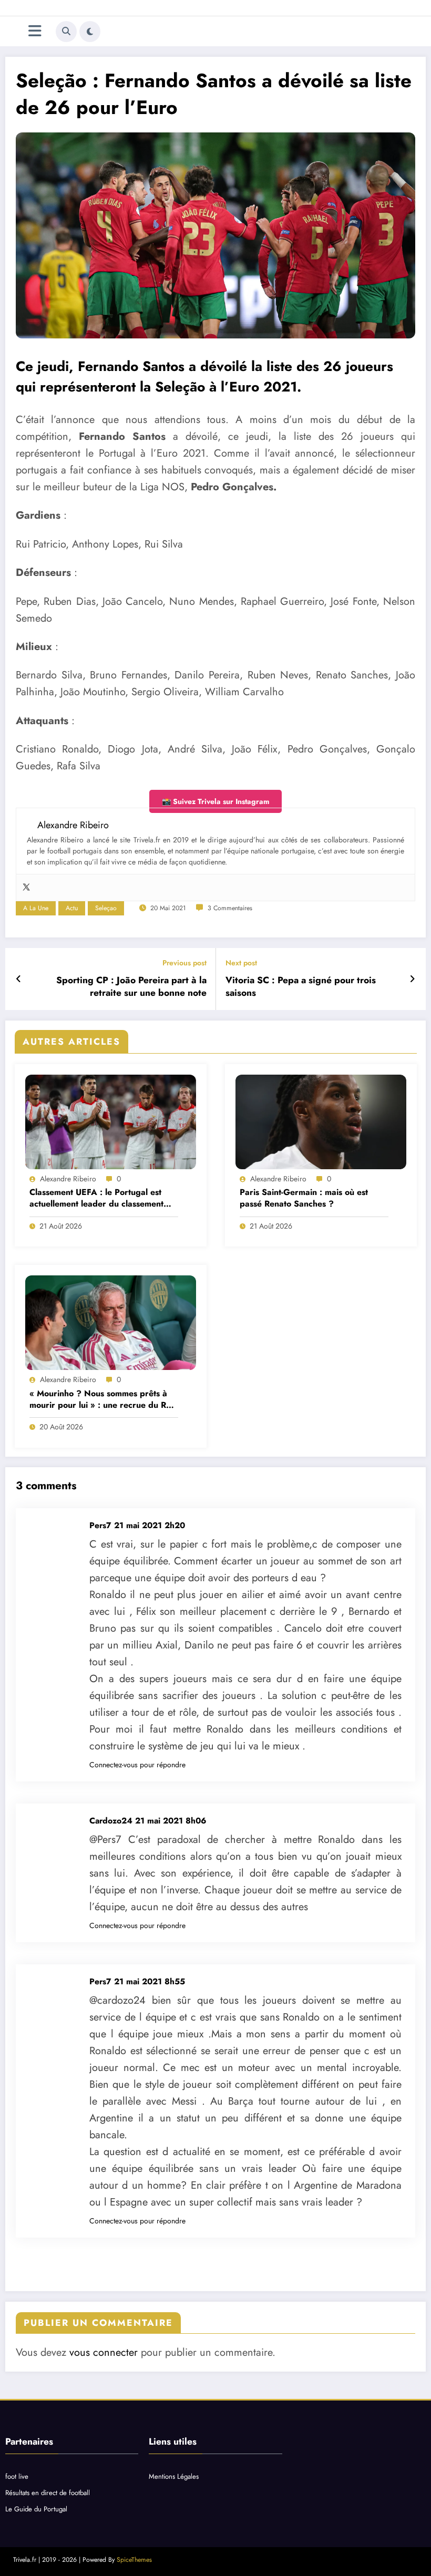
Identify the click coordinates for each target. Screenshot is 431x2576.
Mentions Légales (174, 2476)
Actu (72, 908)
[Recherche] (66, 32)
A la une (36, 908)
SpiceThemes (134, 2560)
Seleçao (106, 908)
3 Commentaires (230, 908)
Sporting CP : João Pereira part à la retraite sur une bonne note (131, 987)
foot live (17, 2476)
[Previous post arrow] (19, 979)
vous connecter (104, 2352)
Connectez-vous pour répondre (137, 1765)
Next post (241, 963)
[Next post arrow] (412, 979)
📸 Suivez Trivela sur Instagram (215, 801)
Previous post (184, 963)
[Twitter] (26, 888)
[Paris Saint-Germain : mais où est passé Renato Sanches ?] (321, 1122)
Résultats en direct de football (48, 2493)
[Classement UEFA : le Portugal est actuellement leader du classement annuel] (111, 1122)
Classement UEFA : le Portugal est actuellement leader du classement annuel (96, 1198)
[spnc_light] (90, 32)
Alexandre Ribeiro (68, 1179)
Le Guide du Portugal (36, 2509)
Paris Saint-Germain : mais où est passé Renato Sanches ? (304, 1198)
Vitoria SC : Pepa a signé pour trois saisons (301, 987)
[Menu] (35, 31)
